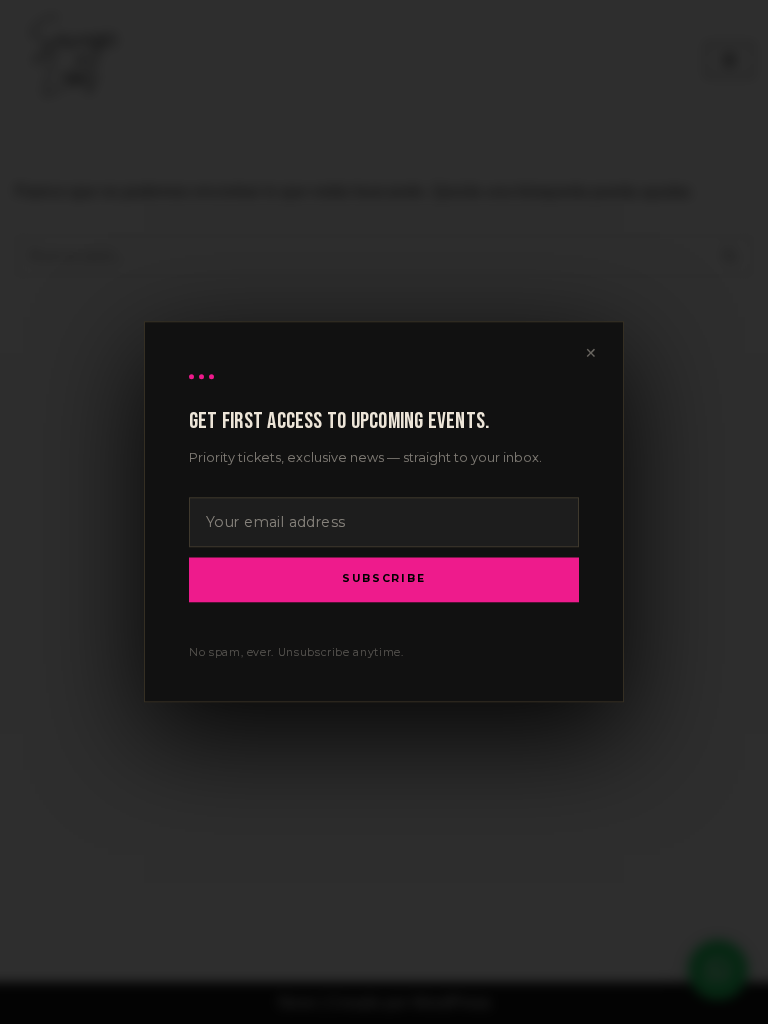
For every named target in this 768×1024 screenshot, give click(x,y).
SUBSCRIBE (384, 579)
